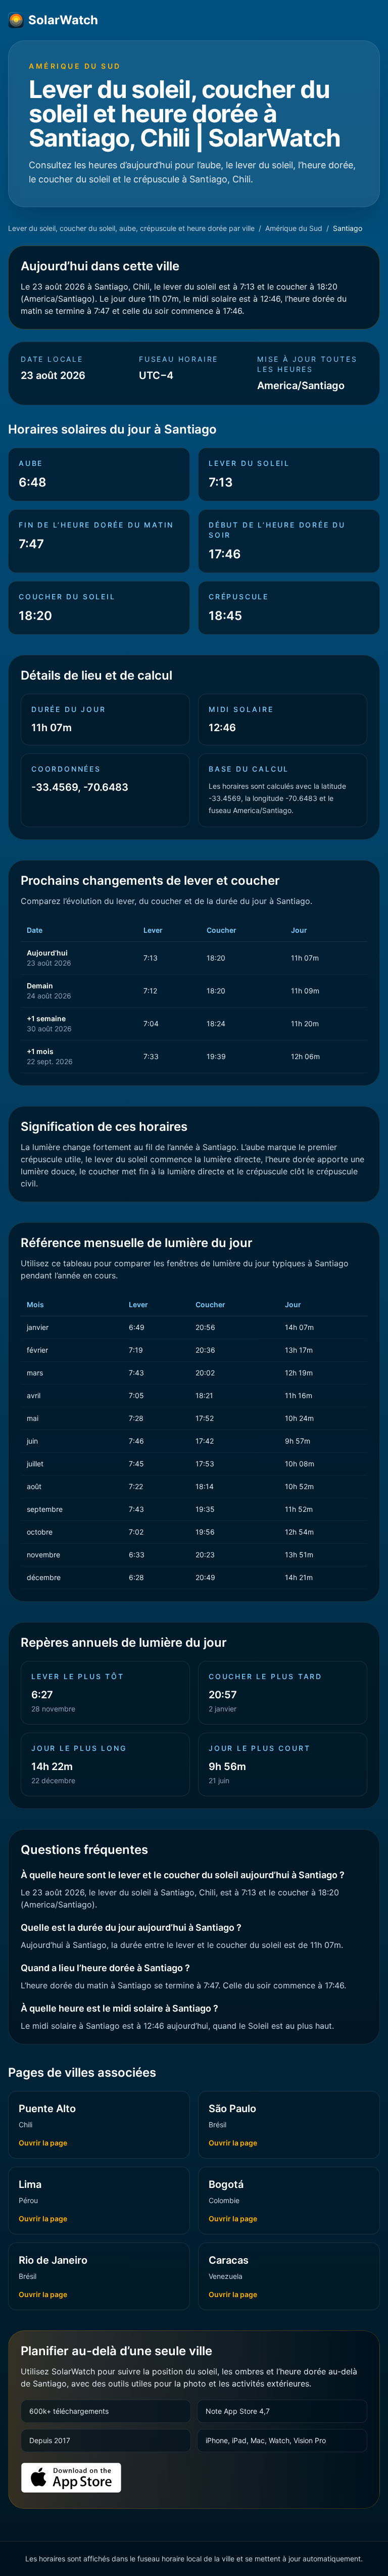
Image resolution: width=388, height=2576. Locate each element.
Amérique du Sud (294, 228)
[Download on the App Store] (71, 2478)
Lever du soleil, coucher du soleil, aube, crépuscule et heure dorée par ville (131, 228)
